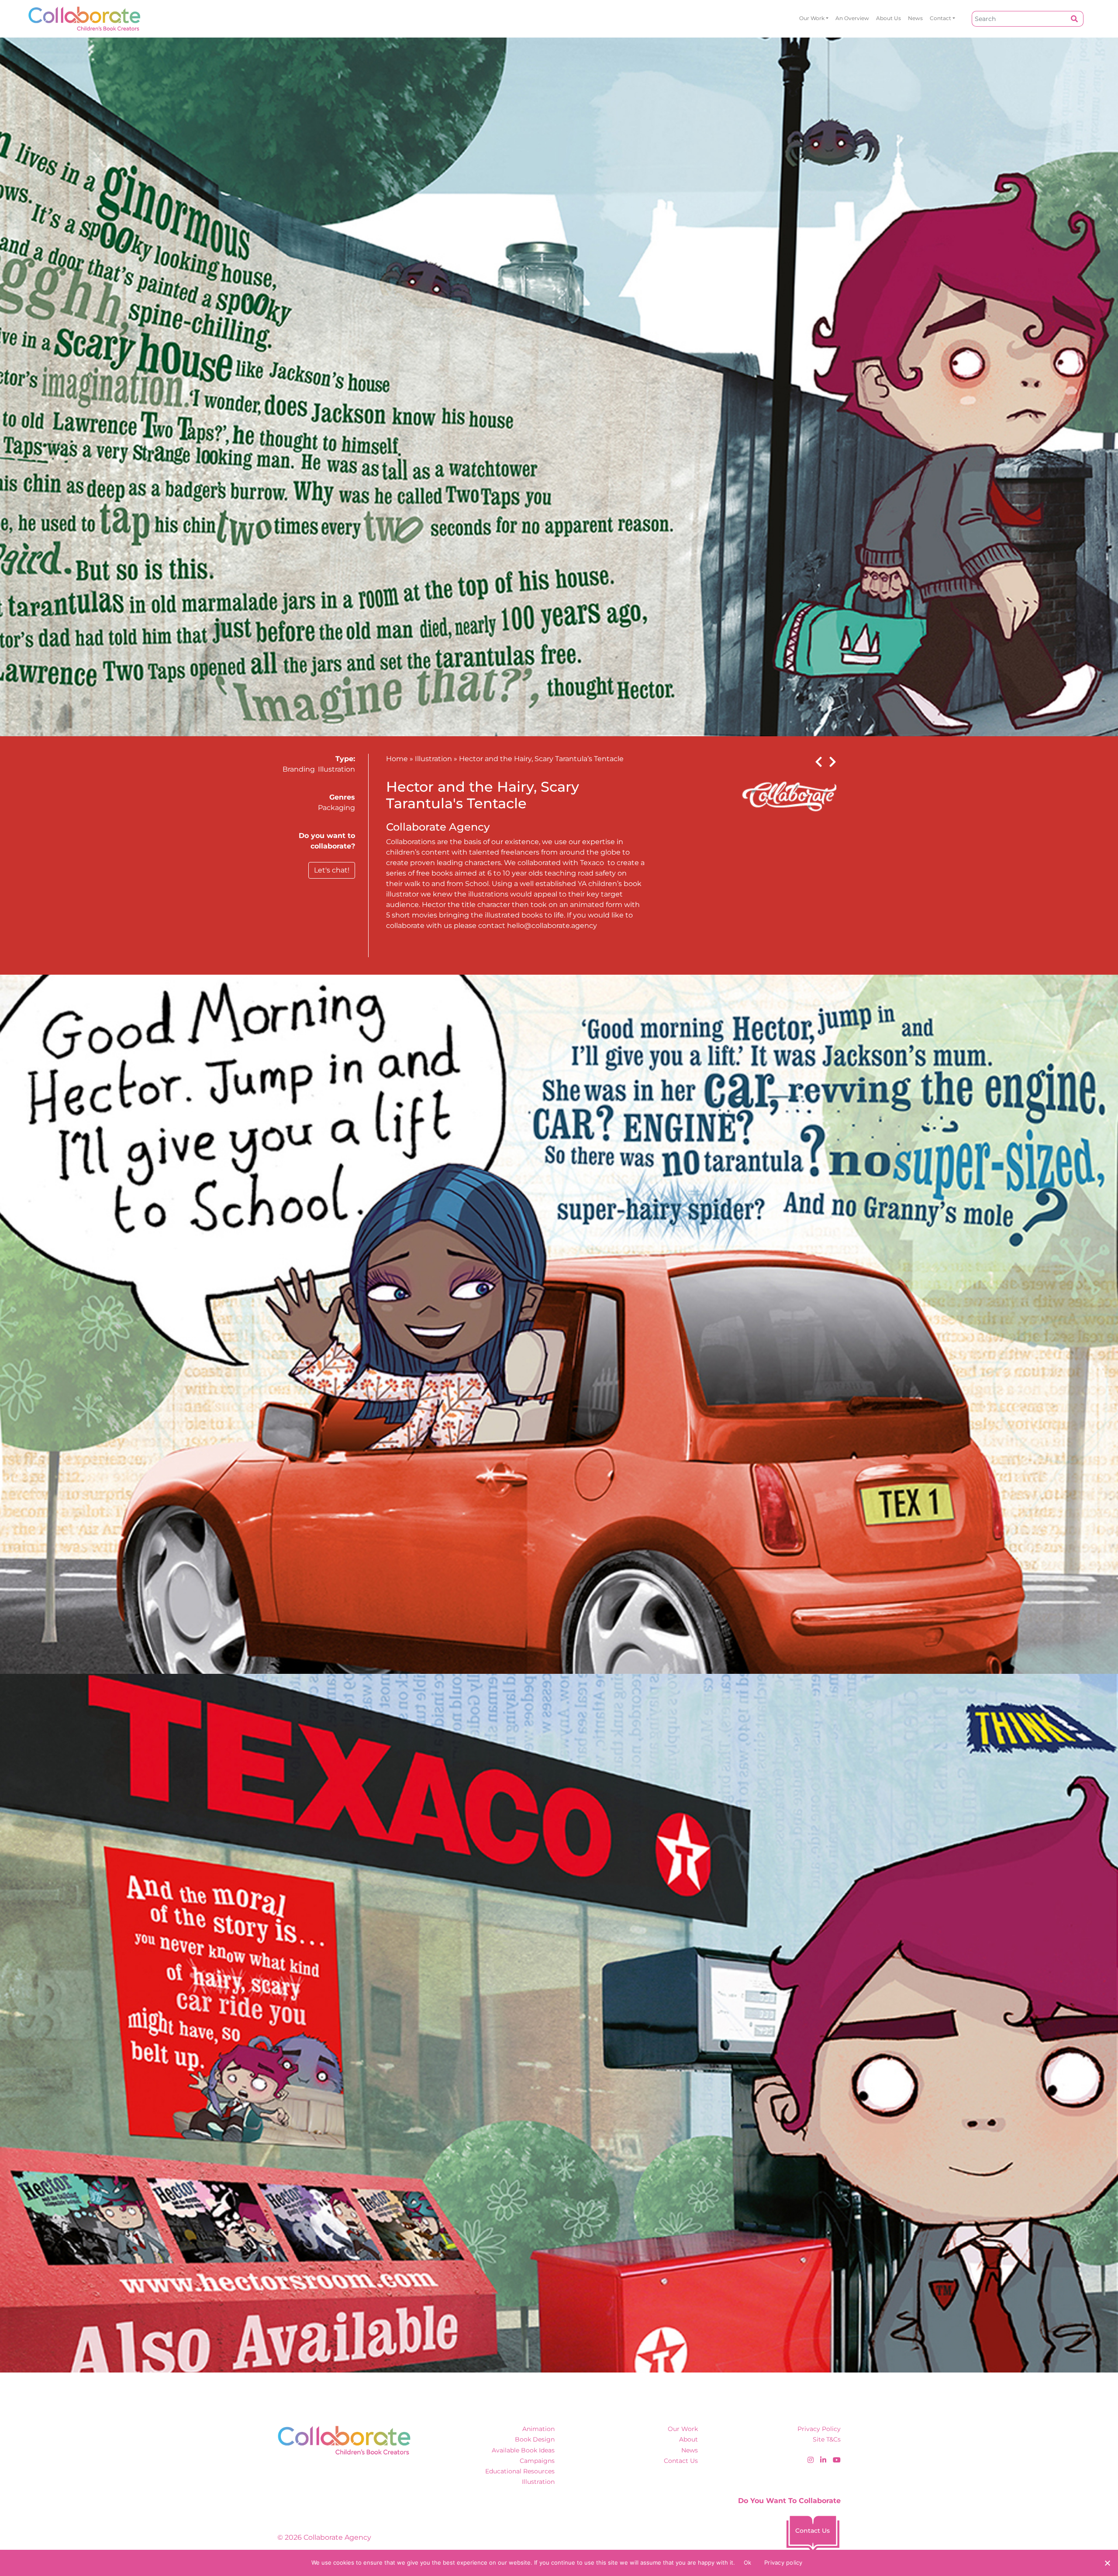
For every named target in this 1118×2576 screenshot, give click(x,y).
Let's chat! (332, 870)
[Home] (85, 19)
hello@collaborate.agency (552, 926)
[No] (1107, 2563)
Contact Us (681, 2461)
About (688, 2439)
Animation (538, 2429)
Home (397, 759)
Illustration (336, 769)
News (915, 18)
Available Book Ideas (523, 2450)
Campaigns (537, 2461)
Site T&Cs (827, 2439)
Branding (299, 769)
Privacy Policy (819, 2429)
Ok (748, 2562)
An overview (852, 18)
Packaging (336, 808)
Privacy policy (783, 2562)
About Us (889, 18)
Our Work (812, 18)
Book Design (535, 2439)
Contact (940, 18)
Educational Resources (520, 2471)
